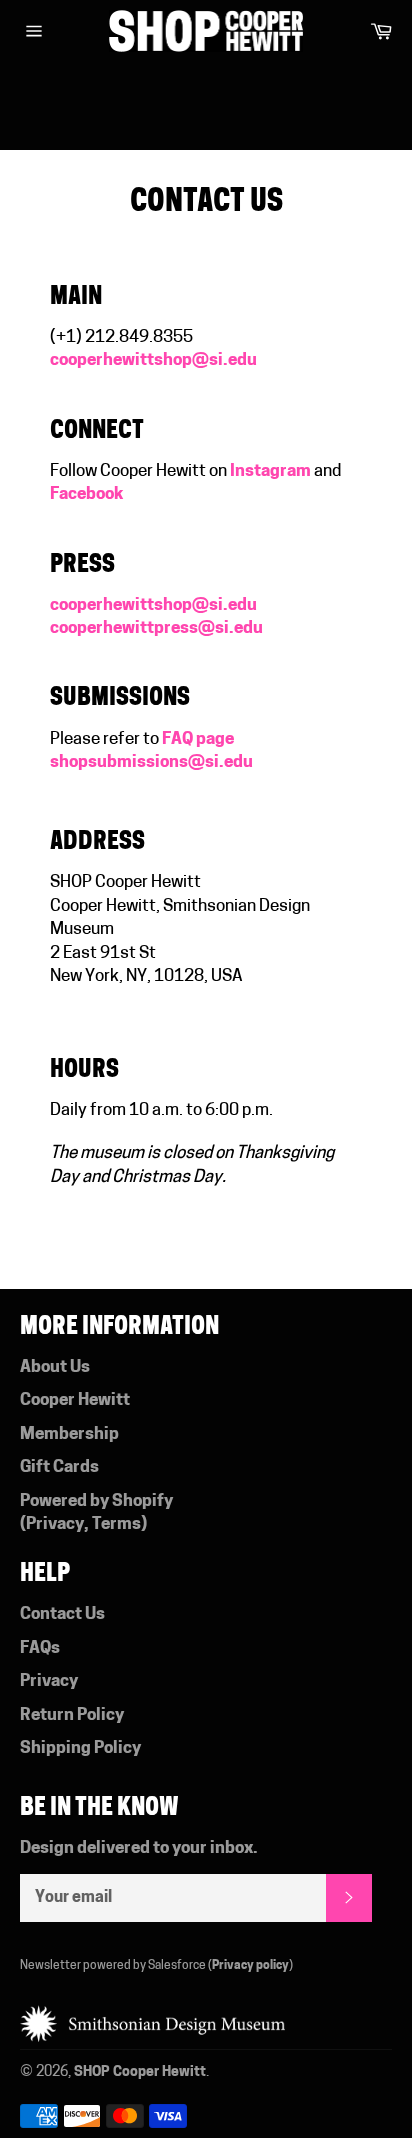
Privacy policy (250, 1966)
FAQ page (198, 739)
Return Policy (72, 1715)
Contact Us (62, 1614)
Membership (69, 1434)
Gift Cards (59, 1467)
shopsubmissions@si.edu (151, 762)
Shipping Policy (80, 1748)
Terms (116, 1524)
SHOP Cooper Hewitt (140, 2072)
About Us (55, 1367)
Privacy (55, 1524)
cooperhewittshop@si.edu (153, 605)
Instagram (270, 471)
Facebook (87, 494)
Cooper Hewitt (75, 1400)
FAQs (40, 1648)
